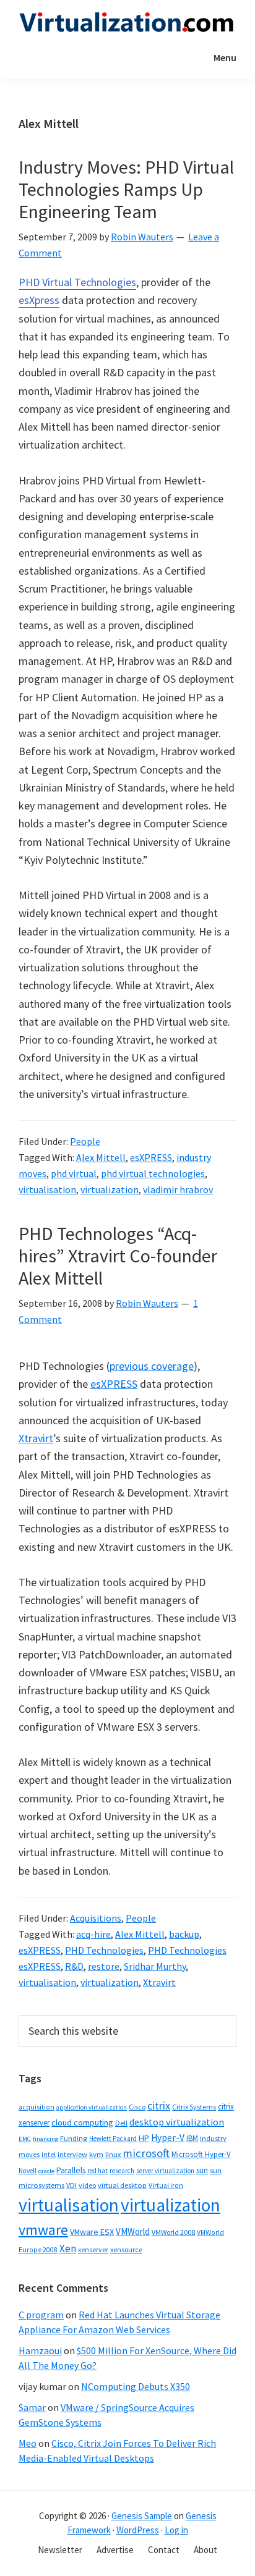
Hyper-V (168, 2138)
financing (45, 2139)
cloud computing (82, 2122)
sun (202, 2170)
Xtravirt (36, 1438)
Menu (225, 57)
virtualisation (47, 1189)
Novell (28, 2171)
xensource (126, 2249)
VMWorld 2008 (173, 2232)
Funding (74, 2138)
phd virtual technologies (153, 1173)
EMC (25, 2139)
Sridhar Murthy (155, 1966)
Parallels (71, 2170)
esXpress (39, 300)
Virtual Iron (166, 2185)
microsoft (146, 2153)
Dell (121, 2123)
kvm (96, 2154)
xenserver (93, 2249)
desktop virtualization (177, 2122)
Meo (28, 2443)
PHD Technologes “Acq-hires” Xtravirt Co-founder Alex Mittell (118, 1256)
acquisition (37, 2107)
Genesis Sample (142, 2516)
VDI (71, 2185)
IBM (192, 2138)
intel (49, 2155)
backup (184, 1934)
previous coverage (152, 1366)
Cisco (137, 2107)
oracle (46, 2171)
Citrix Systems (194, 2107)
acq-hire (93, 1934)
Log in (176, 2530)
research (122, 2171)
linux (113, 2154)
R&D (74, 1966)
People (85, 1141)
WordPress (138, 2530)
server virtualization (165, 2171)
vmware (43, 2230)
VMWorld (133, 2232)
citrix (159, 2105)
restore (104, 1966)
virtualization (110, 1189)
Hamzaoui (40, 2350)
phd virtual (74, 1173)
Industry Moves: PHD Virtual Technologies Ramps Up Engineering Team (126, 189)
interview (72, 2154)
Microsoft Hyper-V (201, 2154)
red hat (97, 2171)
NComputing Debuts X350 (136, 2386)
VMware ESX (92, 2232)
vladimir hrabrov (178, 1189)
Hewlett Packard (113, 2139)
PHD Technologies (104, 1950)
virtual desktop (122, 2185)
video (87, 2185)
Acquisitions (96, 1918)
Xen (68, 2249)
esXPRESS (151, 1157)
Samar (32, 2407)
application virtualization (92, 2107)
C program (41, 2315)
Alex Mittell (101, 1157)
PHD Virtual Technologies (77, 282)
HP (144, 2138)
